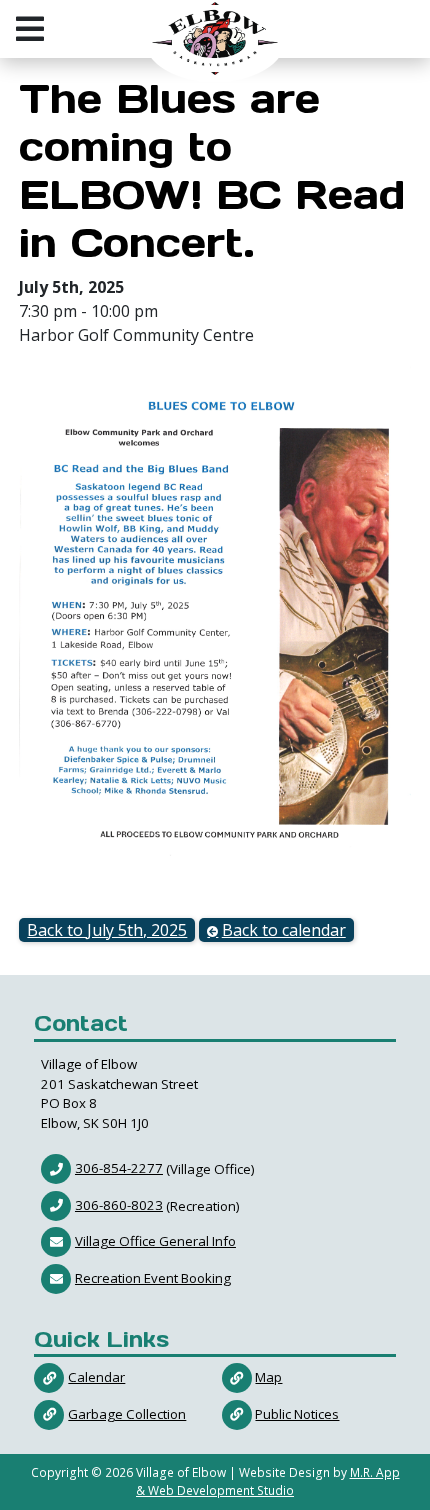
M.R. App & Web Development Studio (268, 1481)
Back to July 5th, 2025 (107, 930)
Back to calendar (284, 930)
